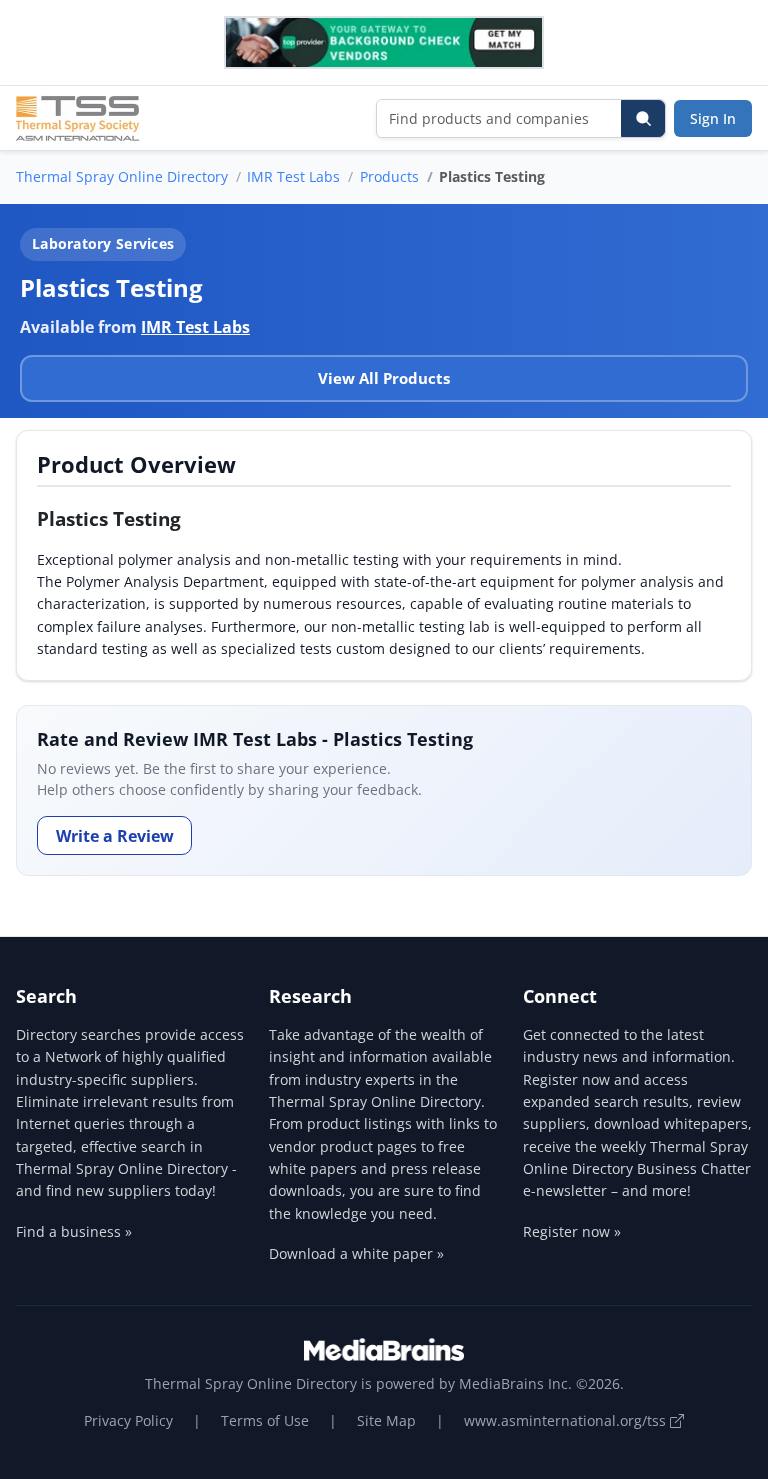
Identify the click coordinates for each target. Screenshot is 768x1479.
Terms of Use (265, 1420)
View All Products (384, 378)
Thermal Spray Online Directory (122, 176)
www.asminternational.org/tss (567, 1420)
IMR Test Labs (293, 176)
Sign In (713, 118)
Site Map (386, 1420)
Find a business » (74, 1231)
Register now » (572, 1231)
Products (389, 176)
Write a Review (115, 836)
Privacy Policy (128, 1420)
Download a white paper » (356, 1253)
